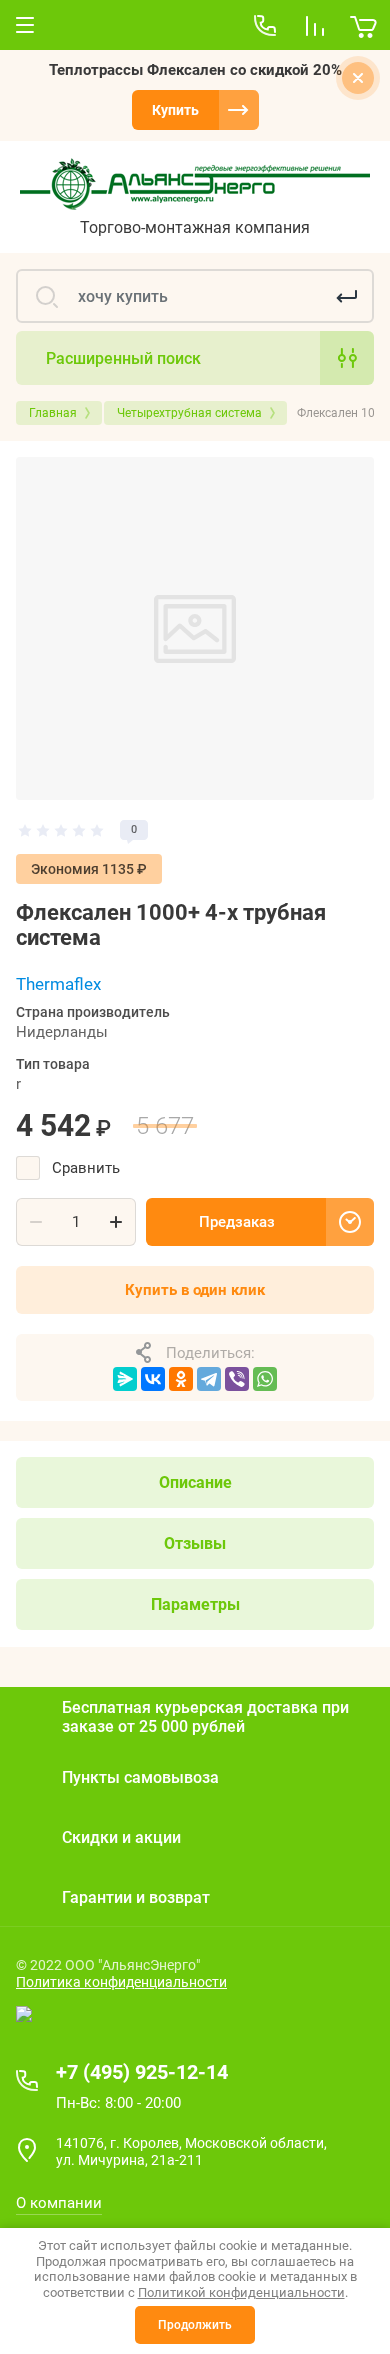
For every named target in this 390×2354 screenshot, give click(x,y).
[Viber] (237, 1379)
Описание (195, 1482)
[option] (195, 628)
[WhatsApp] (265, 1379)
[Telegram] (209, 1379)
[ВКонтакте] (153, 1379)
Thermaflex (58, 984)
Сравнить (86, 1168)
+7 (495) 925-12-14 (142, 2072)
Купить (175, 110)
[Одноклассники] (181, 1379)
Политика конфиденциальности (121, 1982)
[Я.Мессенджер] (125, 1379)
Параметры (195, 1604)
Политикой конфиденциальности (241, 2292)
